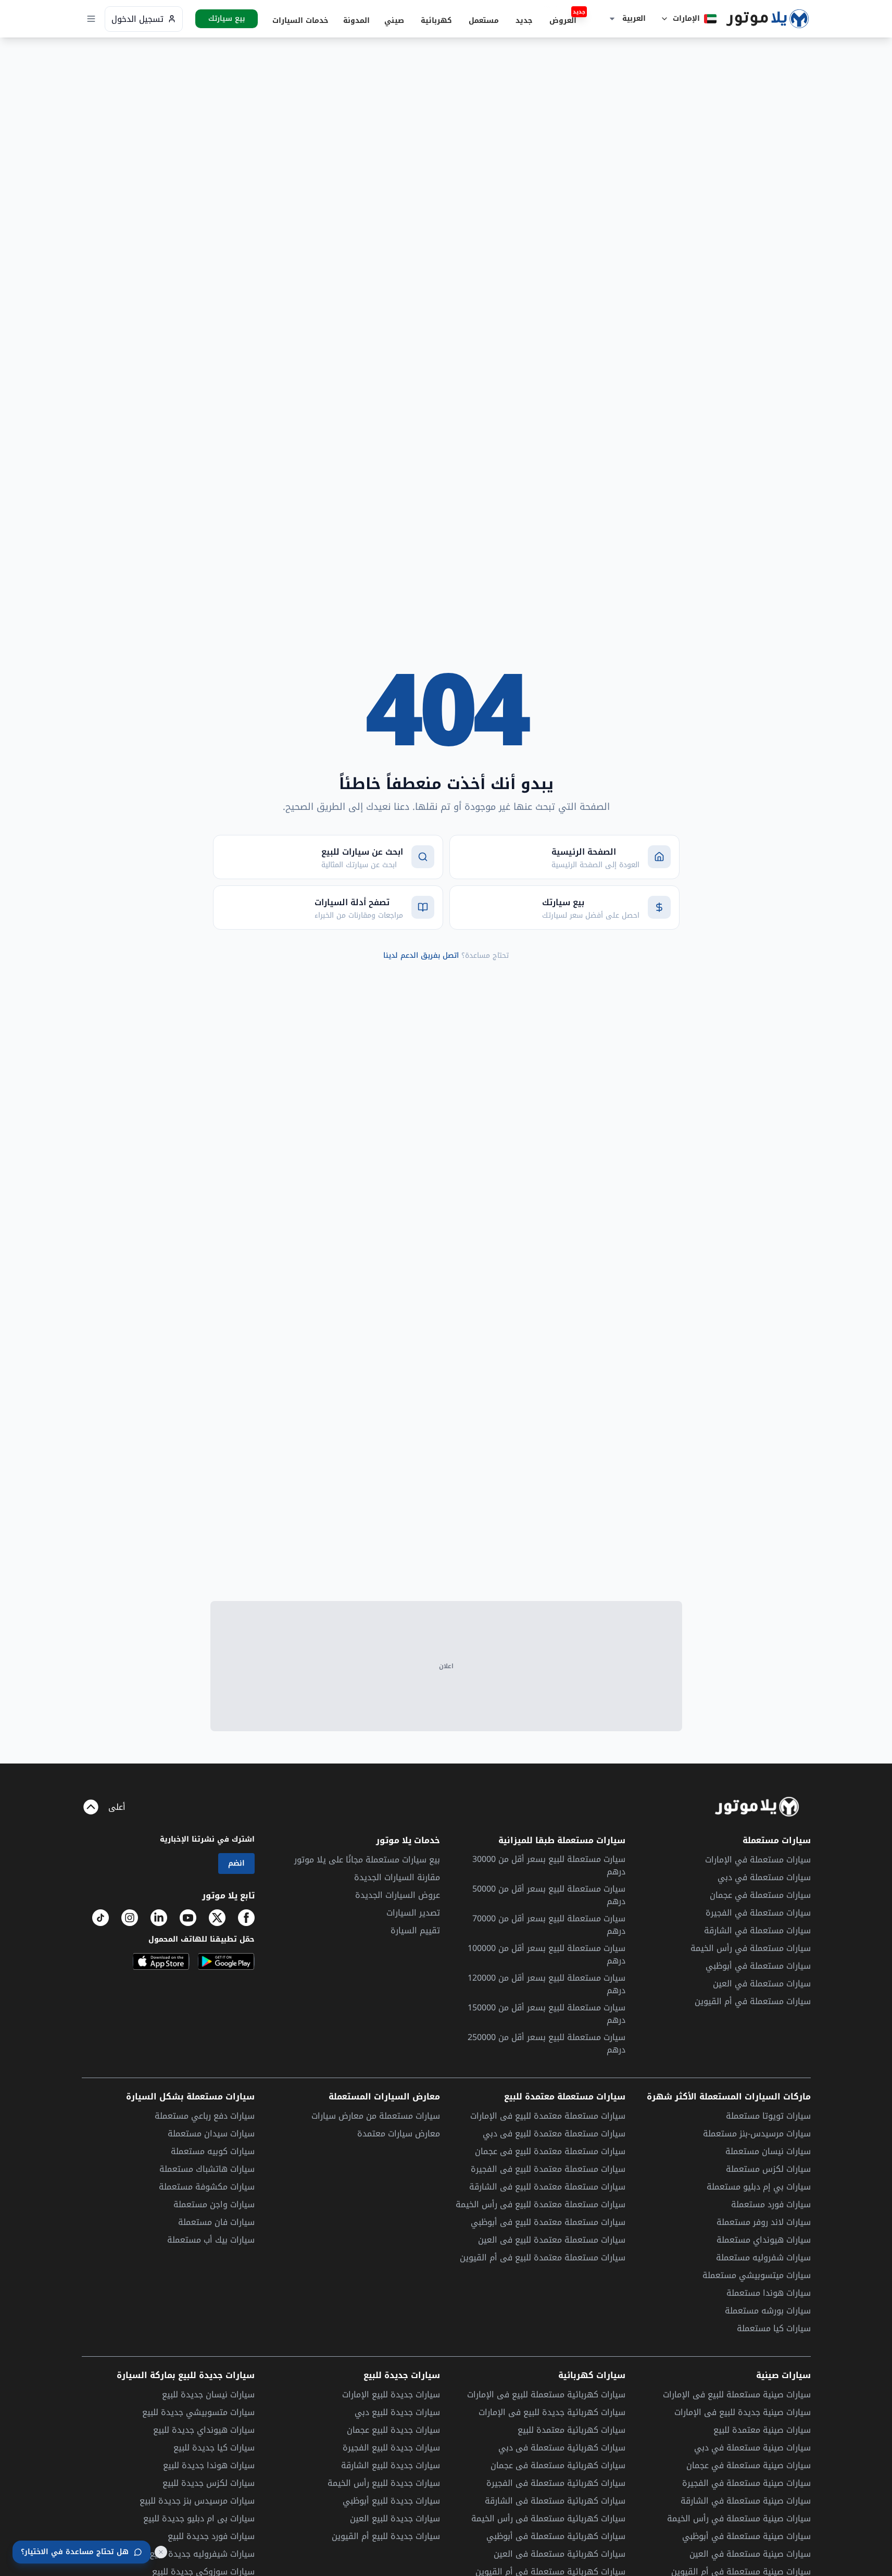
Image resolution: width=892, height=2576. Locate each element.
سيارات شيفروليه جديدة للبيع (202, 2554)
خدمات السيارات (300, 21)
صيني (394, 21)
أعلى (117, 1807)
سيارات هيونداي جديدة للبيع (204, 2430)
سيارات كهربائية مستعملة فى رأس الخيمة (548, 2518)
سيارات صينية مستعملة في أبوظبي (746, 2536)
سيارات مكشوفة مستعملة (207, 2187)
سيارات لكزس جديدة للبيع (209, 2483)
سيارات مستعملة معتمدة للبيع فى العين (552, 2240)
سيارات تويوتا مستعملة (768, 2116)
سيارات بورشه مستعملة (768, 2311)
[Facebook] (246, 1918)
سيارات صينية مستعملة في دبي (752, 2448)
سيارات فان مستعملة (216, 2222)
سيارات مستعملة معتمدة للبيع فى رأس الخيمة (541, 2204)
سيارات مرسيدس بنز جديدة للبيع (197, 2501)
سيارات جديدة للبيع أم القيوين (386, 2536)
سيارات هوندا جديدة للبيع (209, 2465)
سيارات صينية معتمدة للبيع (762, 2430)
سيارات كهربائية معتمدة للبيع (571, 2430)
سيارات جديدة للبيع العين (395, 2518)
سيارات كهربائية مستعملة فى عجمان (558, 2465)
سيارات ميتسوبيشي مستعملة (757, 2275)
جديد (524, 21)
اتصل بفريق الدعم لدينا (421, 955)
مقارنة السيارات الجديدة (397, 1877)
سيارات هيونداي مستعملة (764, 2240)
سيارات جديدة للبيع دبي (397, 2412)
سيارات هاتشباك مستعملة (207, 2169)
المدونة (356, 21)
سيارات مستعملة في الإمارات (758, 1860)
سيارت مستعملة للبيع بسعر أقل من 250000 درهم (546, 2044)
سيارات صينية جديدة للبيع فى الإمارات (743, 2412)
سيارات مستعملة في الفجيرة (758, 1913)
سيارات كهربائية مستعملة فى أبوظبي (556, 2536)
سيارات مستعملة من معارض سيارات (376, 2116)
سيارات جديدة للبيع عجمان (393, 2430)
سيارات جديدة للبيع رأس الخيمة (384, 2483)
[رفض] (161, 2552)
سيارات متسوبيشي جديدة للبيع (198, 2412)
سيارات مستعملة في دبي (764, 1877)
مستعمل (484, 21)
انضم (236, 1863)
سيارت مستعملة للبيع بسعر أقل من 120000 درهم (546, 1984)
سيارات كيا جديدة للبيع (214, 2448)
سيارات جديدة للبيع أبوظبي (391, 2501)
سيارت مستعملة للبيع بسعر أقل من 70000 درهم (549, 1925)
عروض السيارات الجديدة (398, 1895)
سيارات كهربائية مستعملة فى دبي (562, 2448)
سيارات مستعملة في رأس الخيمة (751, 1948)
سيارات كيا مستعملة (774, 2328)
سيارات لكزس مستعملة (768, 2169)
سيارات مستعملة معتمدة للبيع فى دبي (554, 2134)
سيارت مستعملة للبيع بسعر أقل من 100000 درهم (546, 1955)
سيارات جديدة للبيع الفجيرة (391, 2448)
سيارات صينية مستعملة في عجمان (749, 2466)
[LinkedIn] (159, 1918)
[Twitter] (217, 1918)
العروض (566, 20)
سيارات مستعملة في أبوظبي (758, 1966)
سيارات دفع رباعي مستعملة (205, 2116)
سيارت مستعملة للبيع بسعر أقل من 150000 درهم (546, 2014)
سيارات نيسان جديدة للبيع (208, 2394)
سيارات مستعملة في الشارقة (757, 1930)
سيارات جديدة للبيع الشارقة (391, 2465)
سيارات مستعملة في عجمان (760, 1895)
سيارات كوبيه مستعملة (213, 2151)
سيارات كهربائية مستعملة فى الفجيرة (556, 2483)
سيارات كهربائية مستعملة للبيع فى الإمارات (546, 2395)
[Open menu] (91, 19)
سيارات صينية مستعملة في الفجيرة (746, 2483)
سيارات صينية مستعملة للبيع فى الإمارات (737, 2395)
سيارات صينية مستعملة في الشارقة (746, 2501)
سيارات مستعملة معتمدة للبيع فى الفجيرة (548, 2169)
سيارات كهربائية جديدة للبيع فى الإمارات (552, 2412)
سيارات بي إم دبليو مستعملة (759, 2187)
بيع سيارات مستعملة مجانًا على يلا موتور (367, 1860)
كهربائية (436, 21)
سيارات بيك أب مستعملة (211, 2240)
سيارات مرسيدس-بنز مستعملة (757, 2134)
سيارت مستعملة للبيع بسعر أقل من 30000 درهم (549, 1866)
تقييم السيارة (415, 1930)
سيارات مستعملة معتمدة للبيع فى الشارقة (547, 2187)
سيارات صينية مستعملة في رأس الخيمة (739, 2519)
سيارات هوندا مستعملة (769, 2293)
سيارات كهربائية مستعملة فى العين (560, 2554)
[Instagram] (130, 1918)
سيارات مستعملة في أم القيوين (753, 2001)
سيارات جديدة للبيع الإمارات (391, 2394)
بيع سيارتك (227, 19)
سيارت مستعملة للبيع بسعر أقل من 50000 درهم (549, 1895)
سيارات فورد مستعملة (771, 2204)
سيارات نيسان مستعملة (768, 2151)
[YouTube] (188, 1918)
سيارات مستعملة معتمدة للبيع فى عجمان (550, 2151)
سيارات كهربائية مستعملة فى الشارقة (555, 2501)
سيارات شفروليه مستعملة (763, 2258)
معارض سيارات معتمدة (399, 2134)
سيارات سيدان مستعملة (211, 2134)
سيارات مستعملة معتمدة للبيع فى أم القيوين (543, 2258)
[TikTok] (100, 1918)
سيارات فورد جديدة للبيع (211, 2536)
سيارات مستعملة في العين (762, 1984)
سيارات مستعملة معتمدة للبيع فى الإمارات (548, 2116)
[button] (625, 19)
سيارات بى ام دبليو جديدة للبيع (199, 2518)
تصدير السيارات (413, 1913)
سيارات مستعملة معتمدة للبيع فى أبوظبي (548, 2222)
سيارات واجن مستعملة (214, 2204)
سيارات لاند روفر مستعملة (764, 2222)
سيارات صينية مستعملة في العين (750, 2554)
